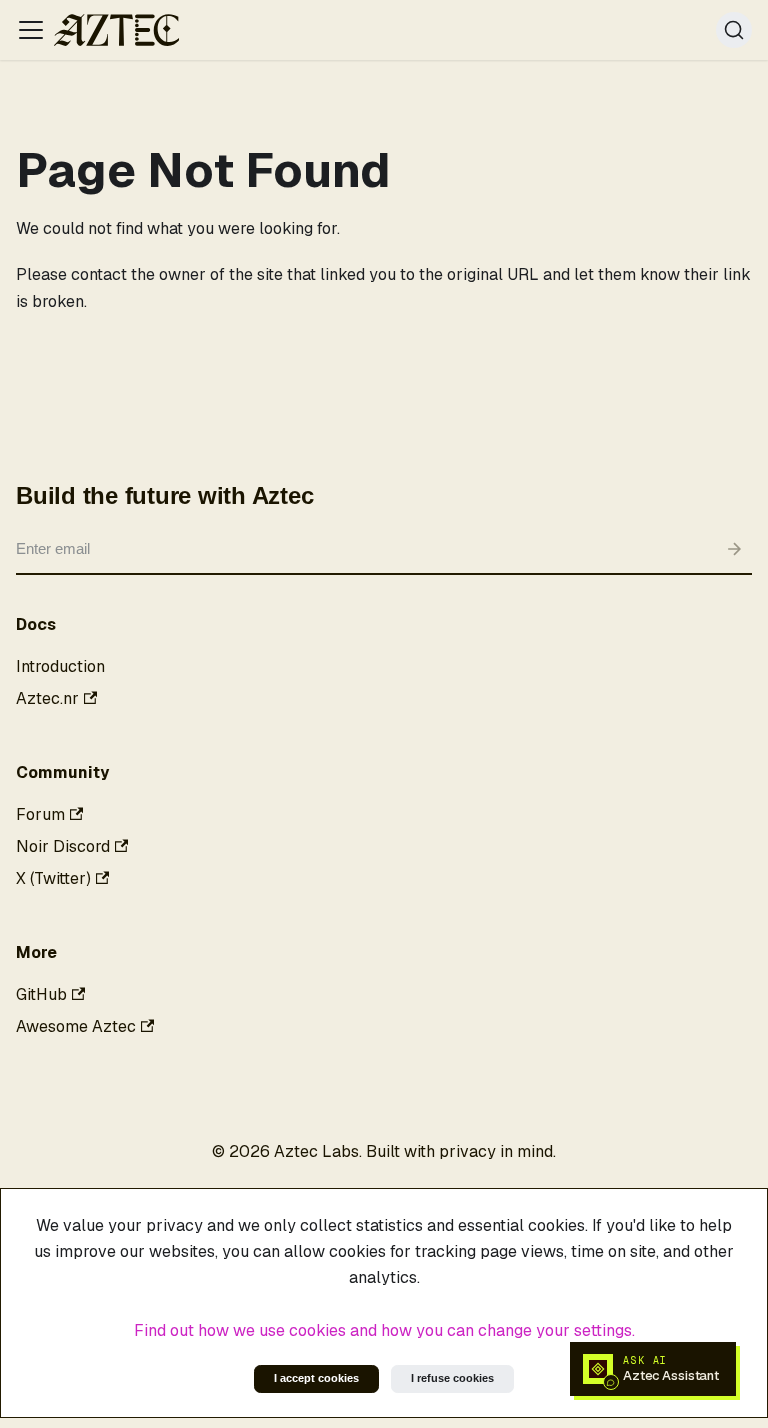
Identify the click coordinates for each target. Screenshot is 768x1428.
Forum (40, 814)
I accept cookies (316, 1378)
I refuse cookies (452, 1378)
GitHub (41, 994)
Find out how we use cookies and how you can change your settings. (384, 1330)
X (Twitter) (53, 878)
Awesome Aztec (76, 1026)
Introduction (60, 666)
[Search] (734, 30)
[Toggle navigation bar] (31, 30)
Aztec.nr (47, 698)
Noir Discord (63, 846)
